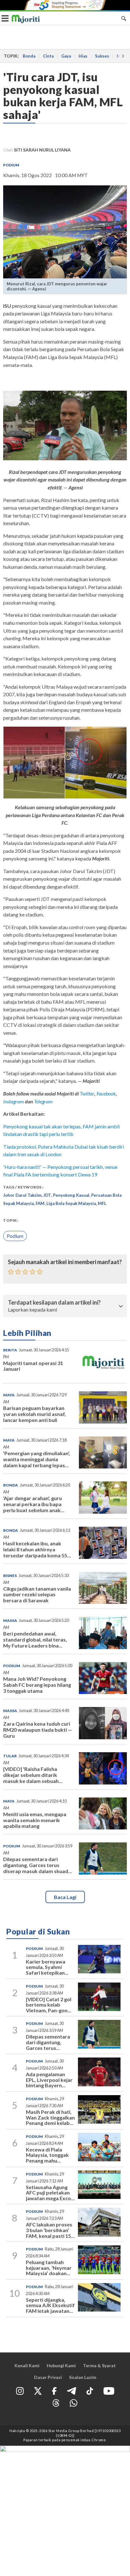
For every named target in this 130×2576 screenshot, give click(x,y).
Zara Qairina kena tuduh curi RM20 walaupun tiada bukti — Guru (38, 1730)
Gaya (66, 56)
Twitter (87, 1093)
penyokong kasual (71, 1195)
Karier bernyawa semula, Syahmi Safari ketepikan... (47, 1967)
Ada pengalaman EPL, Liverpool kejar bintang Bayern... (49, 2080)
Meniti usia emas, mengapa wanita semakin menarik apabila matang (35, 1820)
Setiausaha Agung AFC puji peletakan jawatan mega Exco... (50, 2193)
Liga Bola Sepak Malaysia (71, 1203)
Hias (83, 56)
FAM (40, 1203)
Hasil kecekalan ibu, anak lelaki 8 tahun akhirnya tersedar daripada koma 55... (37, 1549)
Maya (9, 1395)
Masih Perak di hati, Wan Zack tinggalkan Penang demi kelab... (50, 2117)
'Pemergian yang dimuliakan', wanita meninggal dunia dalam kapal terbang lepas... (37, 1459)
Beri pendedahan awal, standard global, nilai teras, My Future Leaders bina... (35, 1639)
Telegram (43, 1101)
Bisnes (10, 1576)
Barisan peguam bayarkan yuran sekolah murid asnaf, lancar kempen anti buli (35, 1414)
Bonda (29, 56)
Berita (10, 1350)
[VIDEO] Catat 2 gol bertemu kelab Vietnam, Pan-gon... (49, 2005)
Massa (10, 1620)
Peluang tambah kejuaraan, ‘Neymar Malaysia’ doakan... (49, 2268)
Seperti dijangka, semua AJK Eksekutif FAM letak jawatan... (50, 2305)
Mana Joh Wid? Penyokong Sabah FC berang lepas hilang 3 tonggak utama (37, 1685)
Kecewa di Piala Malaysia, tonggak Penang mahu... (47, 2155)
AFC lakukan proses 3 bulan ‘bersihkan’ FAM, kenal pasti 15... (50, 2230)
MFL (102, 1203)
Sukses (102, 56)
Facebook (106, 1093)
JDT (47, 1195)
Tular (10, 1756)
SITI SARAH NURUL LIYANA (42, 150)
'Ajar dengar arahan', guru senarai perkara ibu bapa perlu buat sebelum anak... (34, 1504)
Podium (11, 165)
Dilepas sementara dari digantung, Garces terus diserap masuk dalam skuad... (38, 1865)
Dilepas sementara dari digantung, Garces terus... (48, 2042)
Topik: (11, 1220)
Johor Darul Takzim (22, 1195)
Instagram (14, 1101)
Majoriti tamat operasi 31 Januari (33, 1366)
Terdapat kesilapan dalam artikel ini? (54, 1303)
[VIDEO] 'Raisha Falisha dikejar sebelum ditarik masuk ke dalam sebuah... (33, 1775)
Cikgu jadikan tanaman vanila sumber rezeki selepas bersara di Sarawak (37, 1595)
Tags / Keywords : (23, 1187)
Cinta (48, 56)
